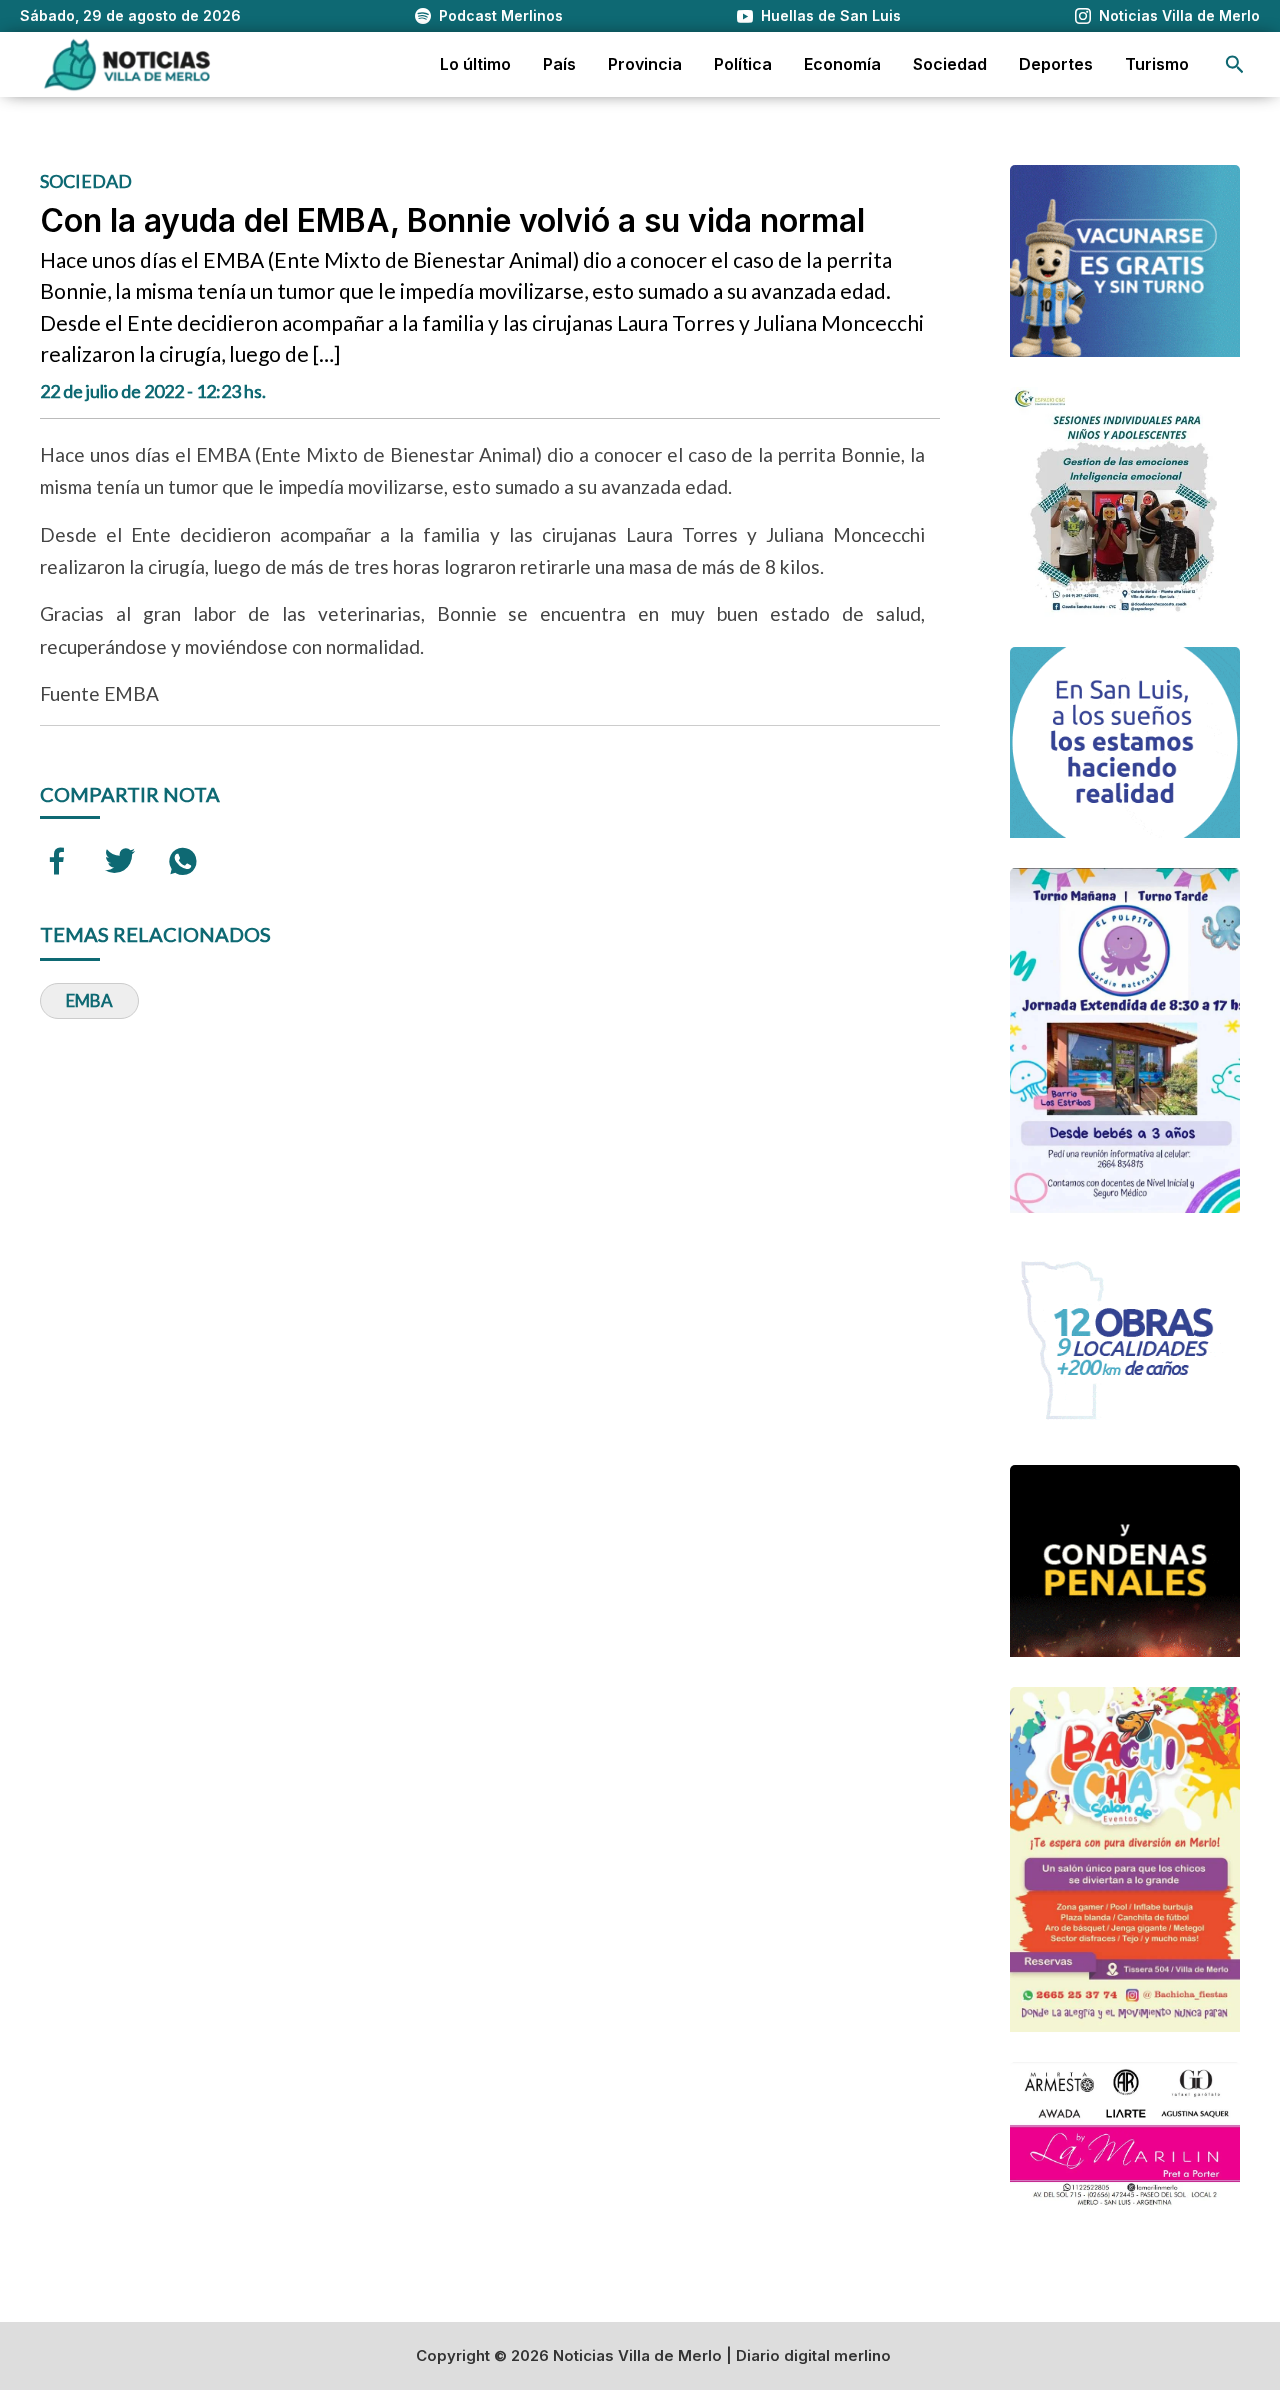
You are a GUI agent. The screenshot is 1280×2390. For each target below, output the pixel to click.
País (559, 64)
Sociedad (950, 64)
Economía (842, 64)
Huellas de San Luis (831, 15)
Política (743, 64)
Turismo (1157, 64)
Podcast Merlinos (501, 15)
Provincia (645, 64)
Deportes (1056, 64)
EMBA (89, 1000)
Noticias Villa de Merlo (1179, 15)
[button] (1235, 64)
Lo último (475, 64)
